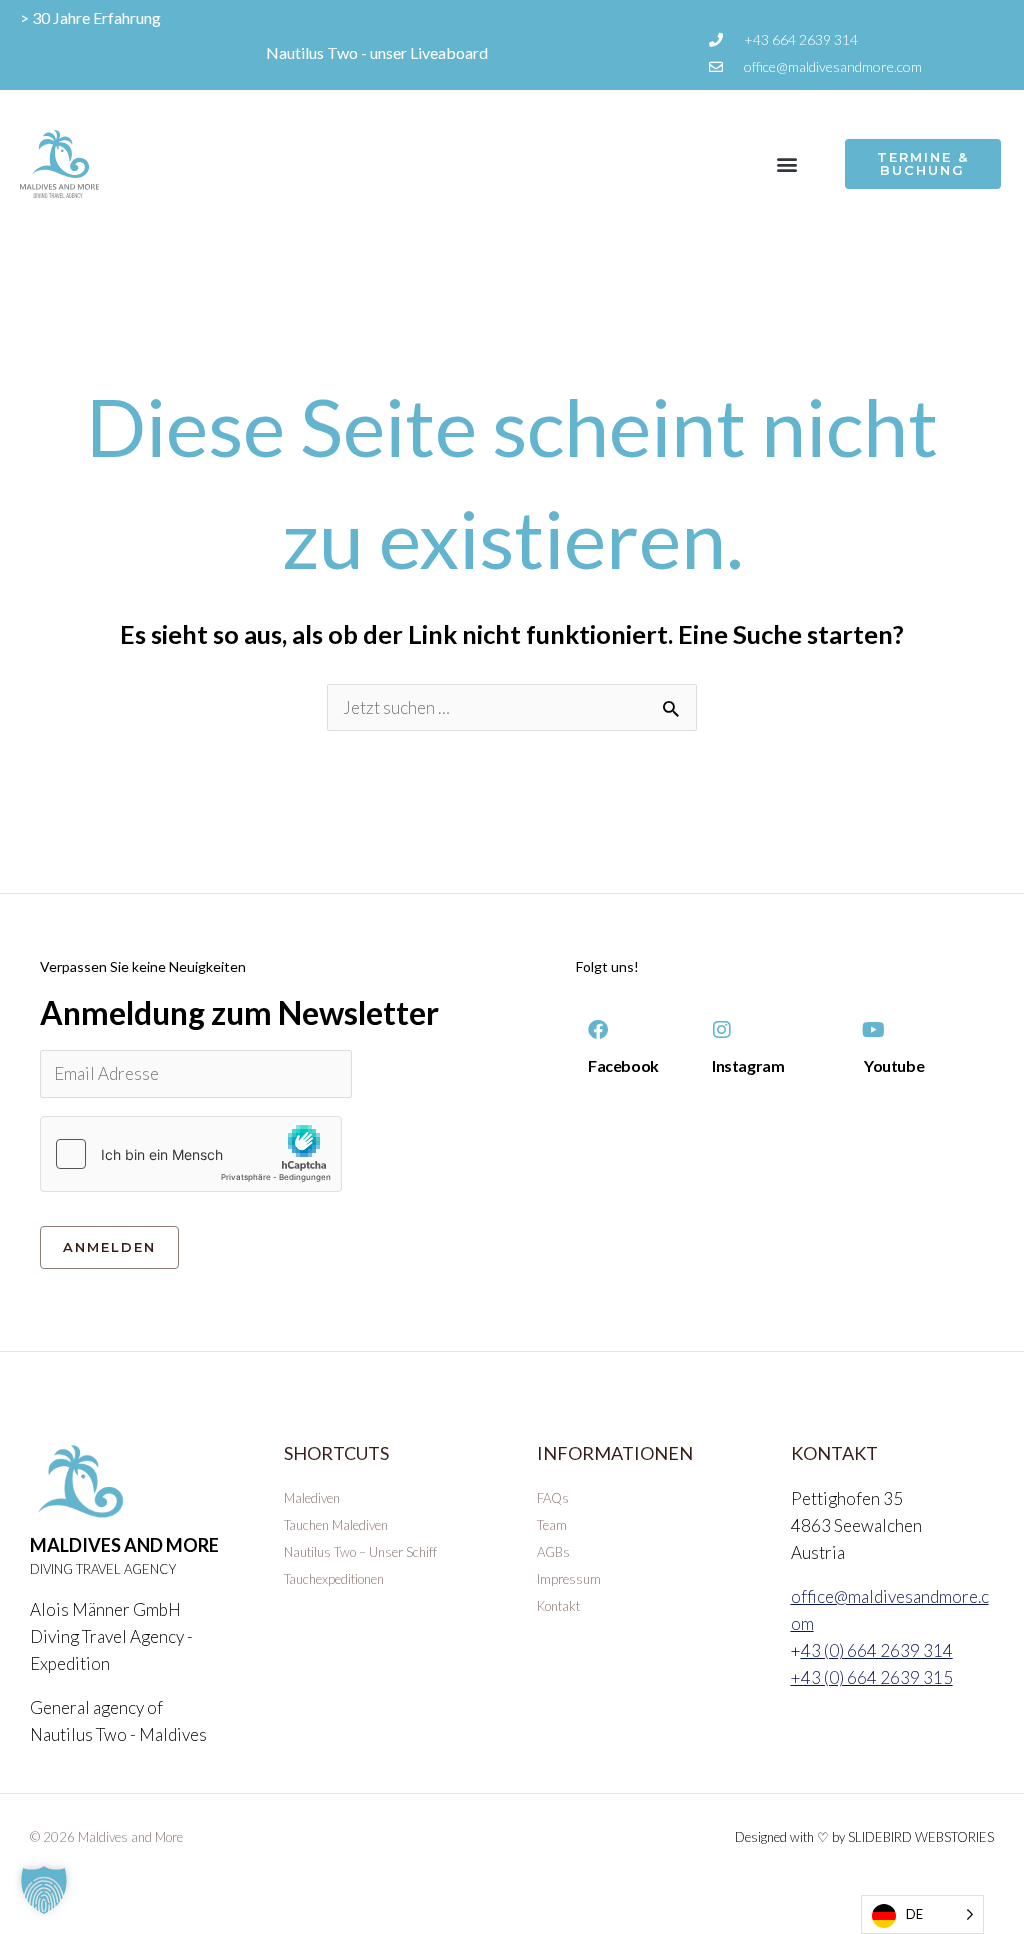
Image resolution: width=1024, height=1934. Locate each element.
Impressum (569, 1579)
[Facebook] (598, 1030)
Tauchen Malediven (336, 1525)
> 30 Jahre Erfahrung (90, 17)
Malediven (312, 1498)
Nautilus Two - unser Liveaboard (377, 52)
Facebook (623, 1065)
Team (552, 1525)
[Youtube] (874, 1030)
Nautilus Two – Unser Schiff (360, 1552)
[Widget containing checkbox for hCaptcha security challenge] (191, 1154)
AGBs (553, 1552)
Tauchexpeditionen (334, 1579)
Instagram (748, 1065)
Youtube (894, 1065)
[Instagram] (722, 1030)
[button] (787, 164)
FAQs (553, 1498)
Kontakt (558, 1606)
